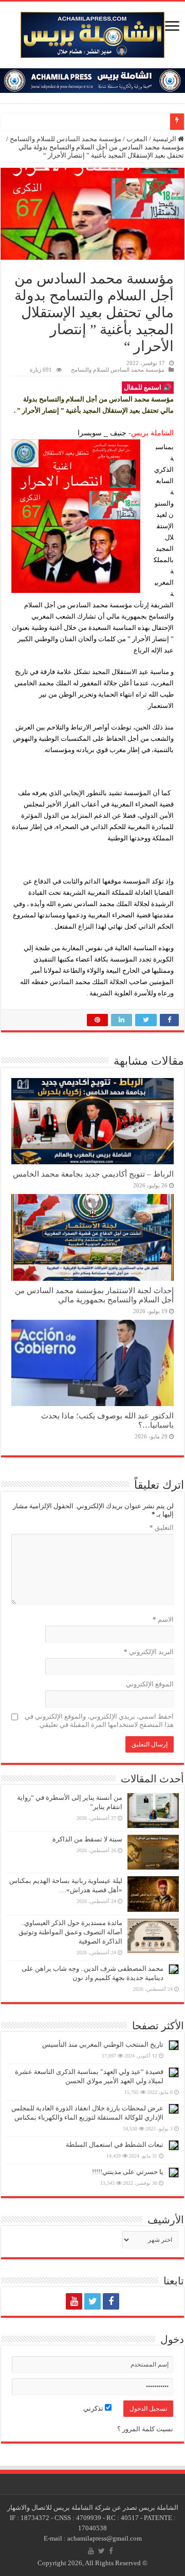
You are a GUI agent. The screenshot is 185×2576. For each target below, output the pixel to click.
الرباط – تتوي (147, 121)
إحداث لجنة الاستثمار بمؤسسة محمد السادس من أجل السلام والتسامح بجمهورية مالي (94, 1295)
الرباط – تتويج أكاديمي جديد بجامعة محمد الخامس (93, 1174)
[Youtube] (74, 2301)
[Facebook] (111, 2301)
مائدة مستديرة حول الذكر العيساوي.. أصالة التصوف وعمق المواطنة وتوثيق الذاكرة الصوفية (70, 1932)
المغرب (137, 139)
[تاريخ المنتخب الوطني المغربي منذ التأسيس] (174, 2045)
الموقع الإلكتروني (150, 1684)
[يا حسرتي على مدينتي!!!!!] (174, 2173)
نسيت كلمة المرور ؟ (145, 2429)
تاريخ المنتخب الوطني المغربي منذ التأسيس (103, 2044)
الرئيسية (165, 139)
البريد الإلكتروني (149, 1652)
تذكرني (94, 2408)
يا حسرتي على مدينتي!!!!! (128, 2172)
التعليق (162, 1527)
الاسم (163, 1619)
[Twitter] (92, 2301)
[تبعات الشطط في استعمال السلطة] (174, 2145)
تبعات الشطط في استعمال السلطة (115, 2145)
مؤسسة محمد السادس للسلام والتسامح (66, 139)
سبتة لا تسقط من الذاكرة (87, 1839)
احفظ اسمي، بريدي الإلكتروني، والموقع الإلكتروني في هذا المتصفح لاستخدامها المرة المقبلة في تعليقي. (99, 1720)
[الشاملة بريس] (92, 33)
